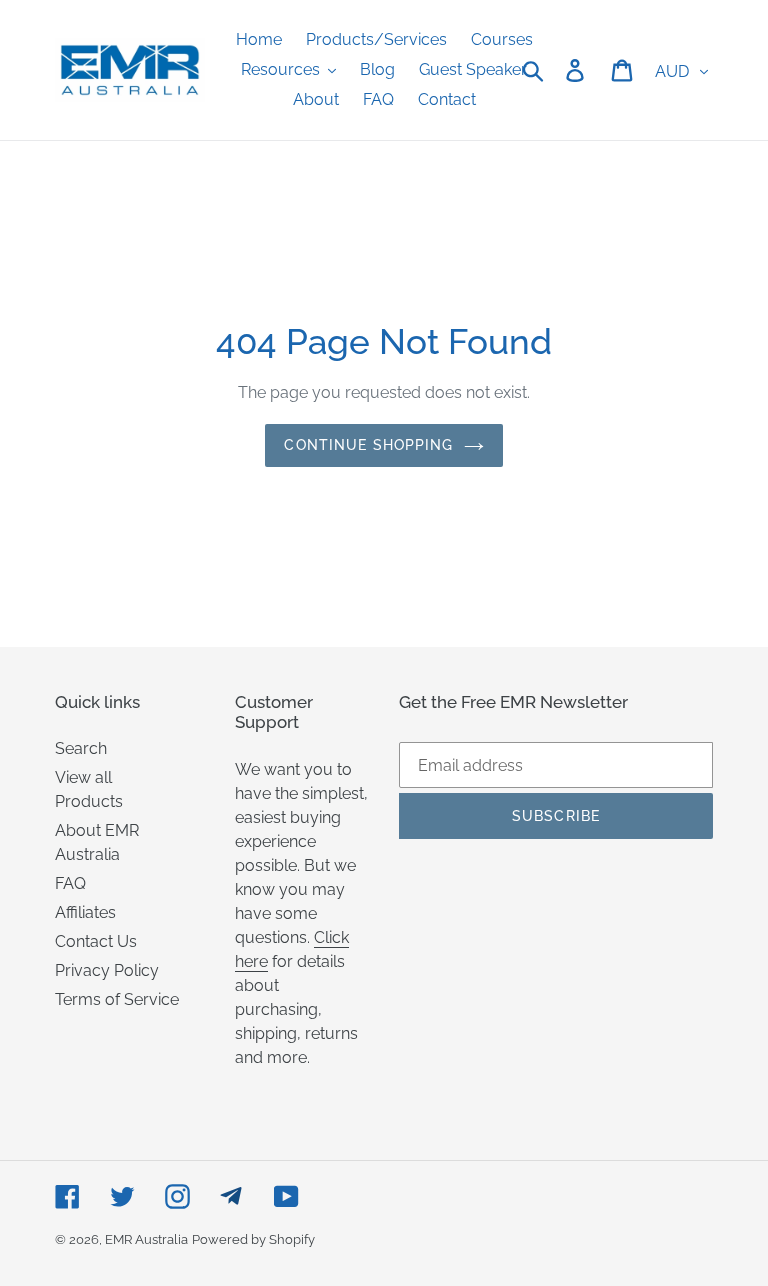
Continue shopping (368, 445)
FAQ (70, 883)
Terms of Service (117, 999)
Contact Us (96, 941)
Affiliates (85, 912)
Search (81, 748)
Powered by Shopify (253, 1239)
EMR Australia (146, 1239)
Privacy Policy (107, 970)
